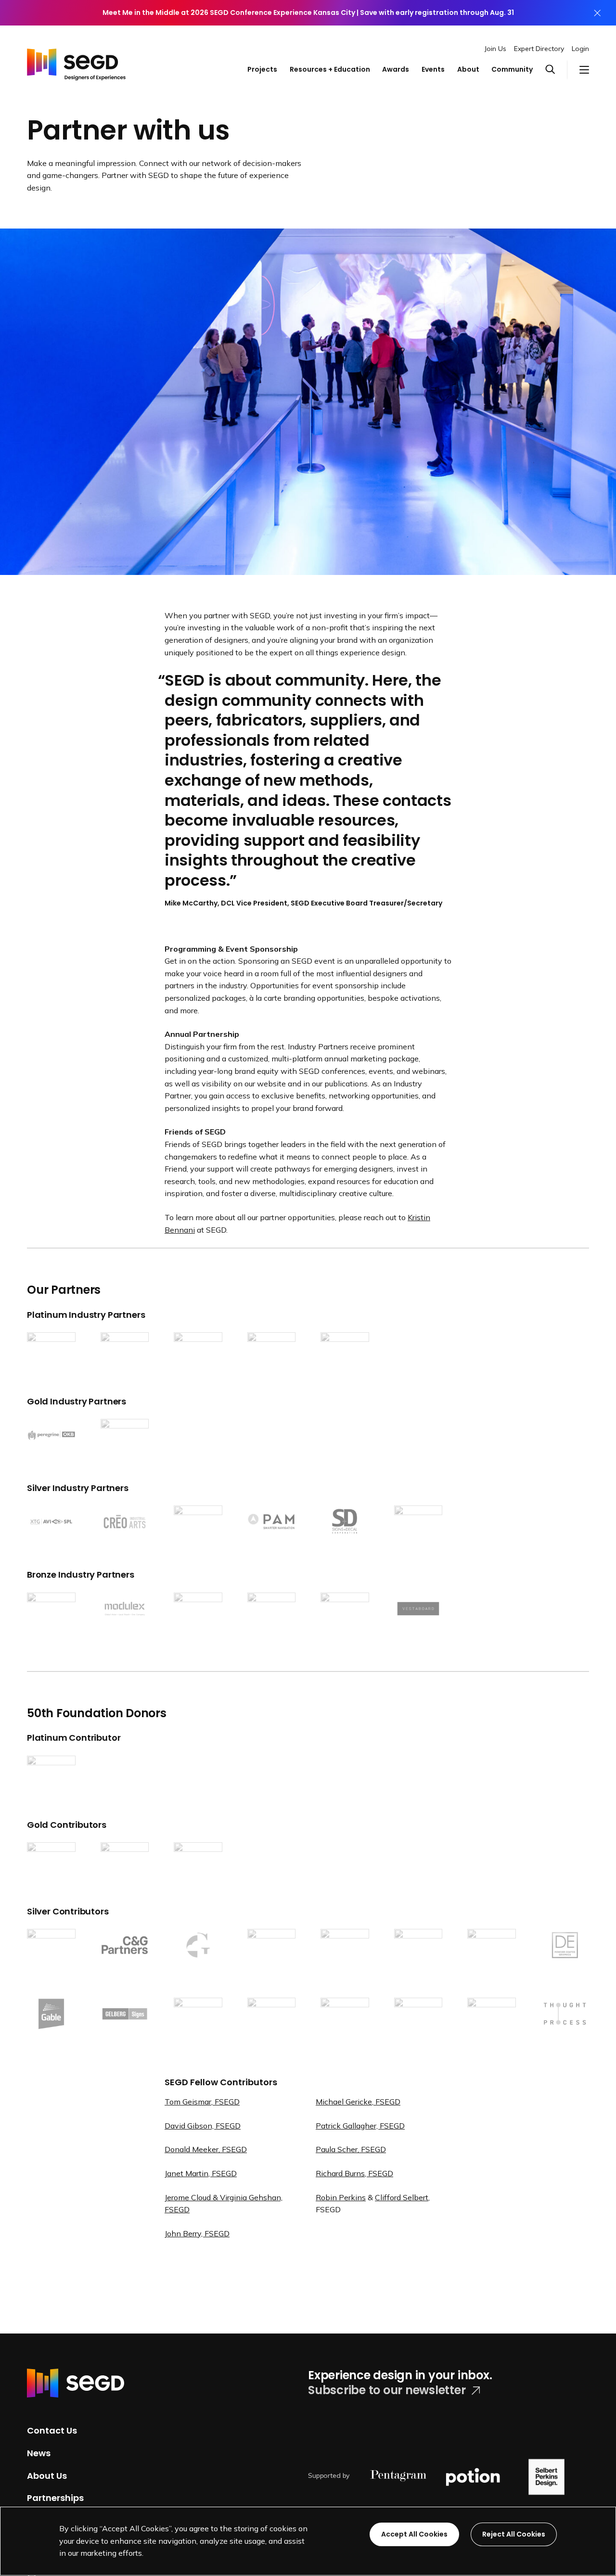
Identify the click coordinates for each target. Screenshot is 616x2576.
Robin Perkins (341, 2197)
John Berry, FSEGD (197, 2233)
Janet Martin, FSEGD (201, 2173)
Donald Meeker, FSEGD (206, 2149)
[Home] (76, 61)
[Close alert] (597, 13)
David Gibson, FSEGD (203, 2126)
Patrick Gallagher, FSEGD (360, 2126)
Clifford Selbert (402, 2197)
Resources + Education (330, 69)
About (468, 69)
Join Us (495, 49)
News (39, 2453)
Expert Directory (539, 49)
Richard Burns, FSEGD (354, 2173)
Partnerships (55, 2498)
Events (433, 69)
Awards (396, 69)
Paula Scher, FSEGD (351, 2149)
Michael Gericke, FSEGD (358, 2102)
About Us (47, 2475)
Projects (262, 69)
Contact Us (52, 2430)
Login (580, 49)
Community (512, 69)
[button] (556, 70)
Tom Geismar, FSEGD (202, 2102)
